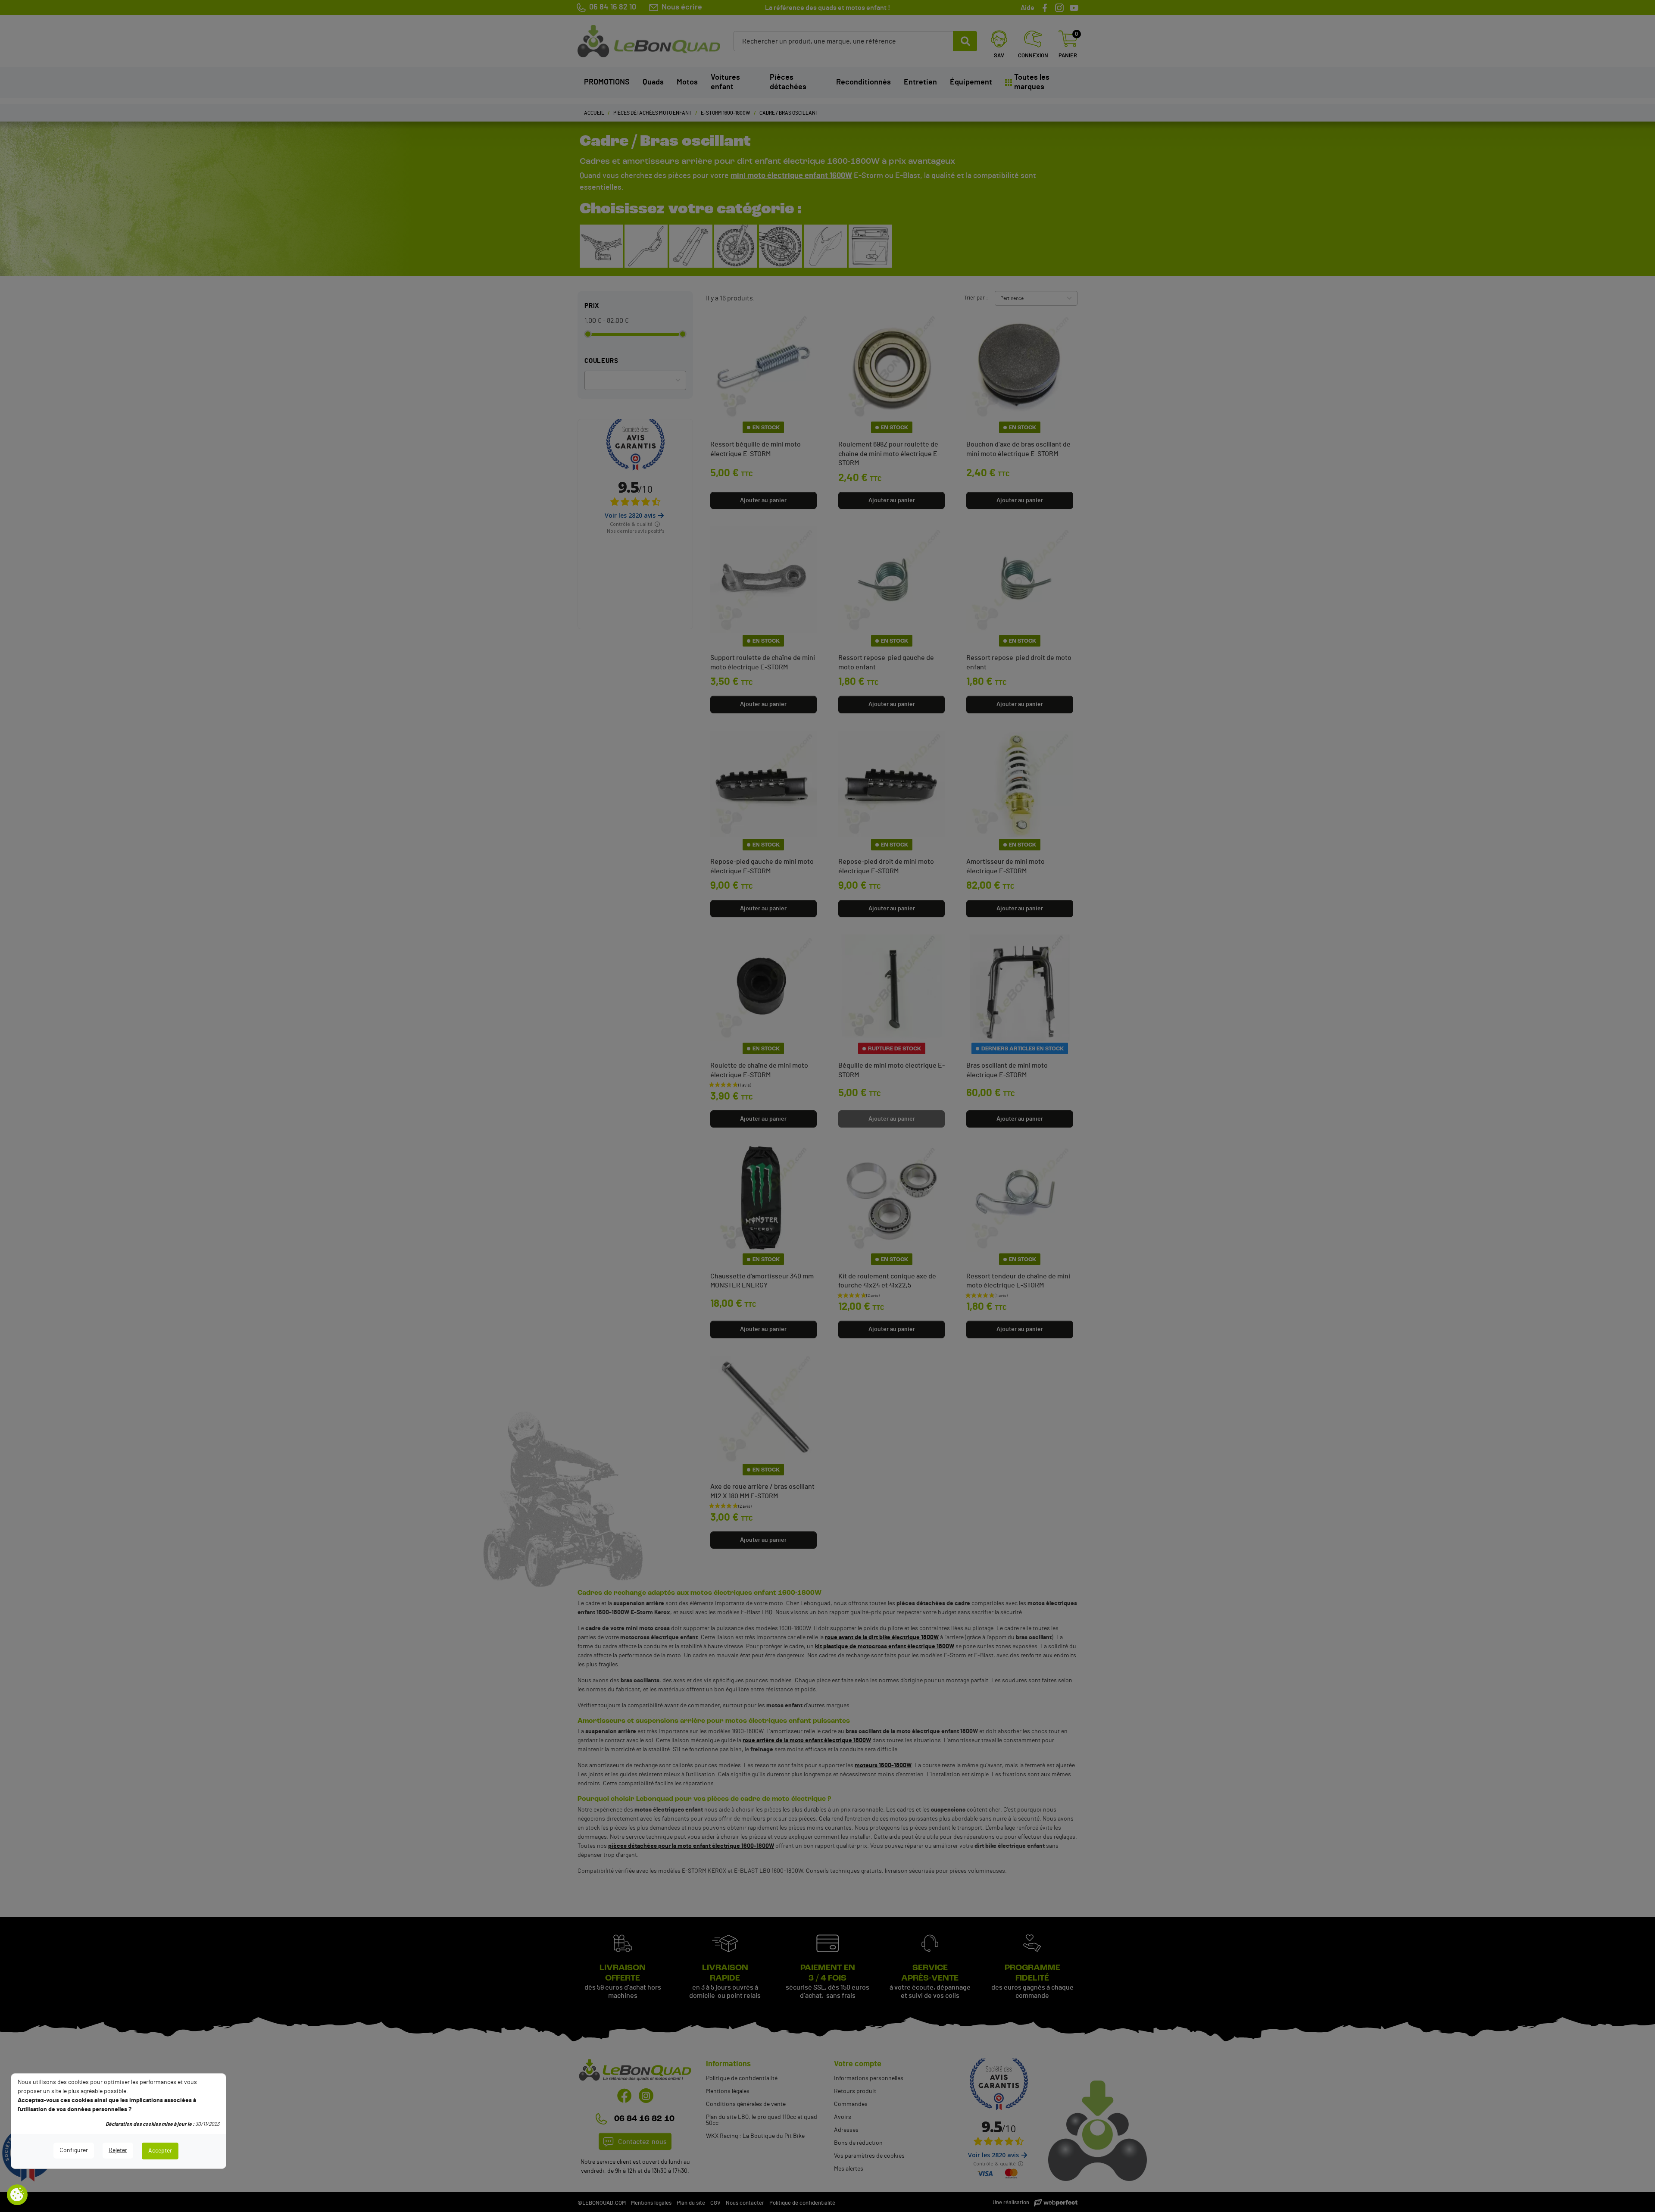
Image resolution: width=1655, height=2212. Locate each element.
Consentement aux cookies (17, 2195)
